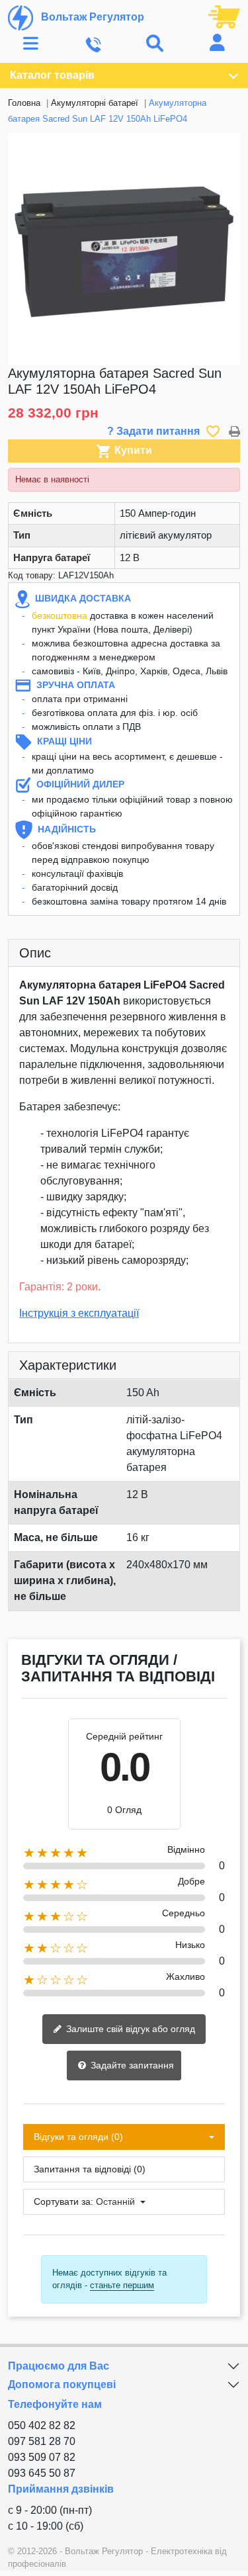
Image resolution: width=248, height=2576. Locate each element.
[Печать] (234, 431)
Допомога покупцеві (62, 2384)
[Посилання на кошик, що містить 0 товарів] (224, 16)
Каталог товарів (52, 75)
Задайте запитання (131, 2065)
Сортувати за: (63, 2201)
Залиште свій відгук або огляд (129, 2029)
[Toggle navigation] (31, 44)
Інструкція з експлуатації (79, 1313)
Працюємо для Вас (59, 2366)
